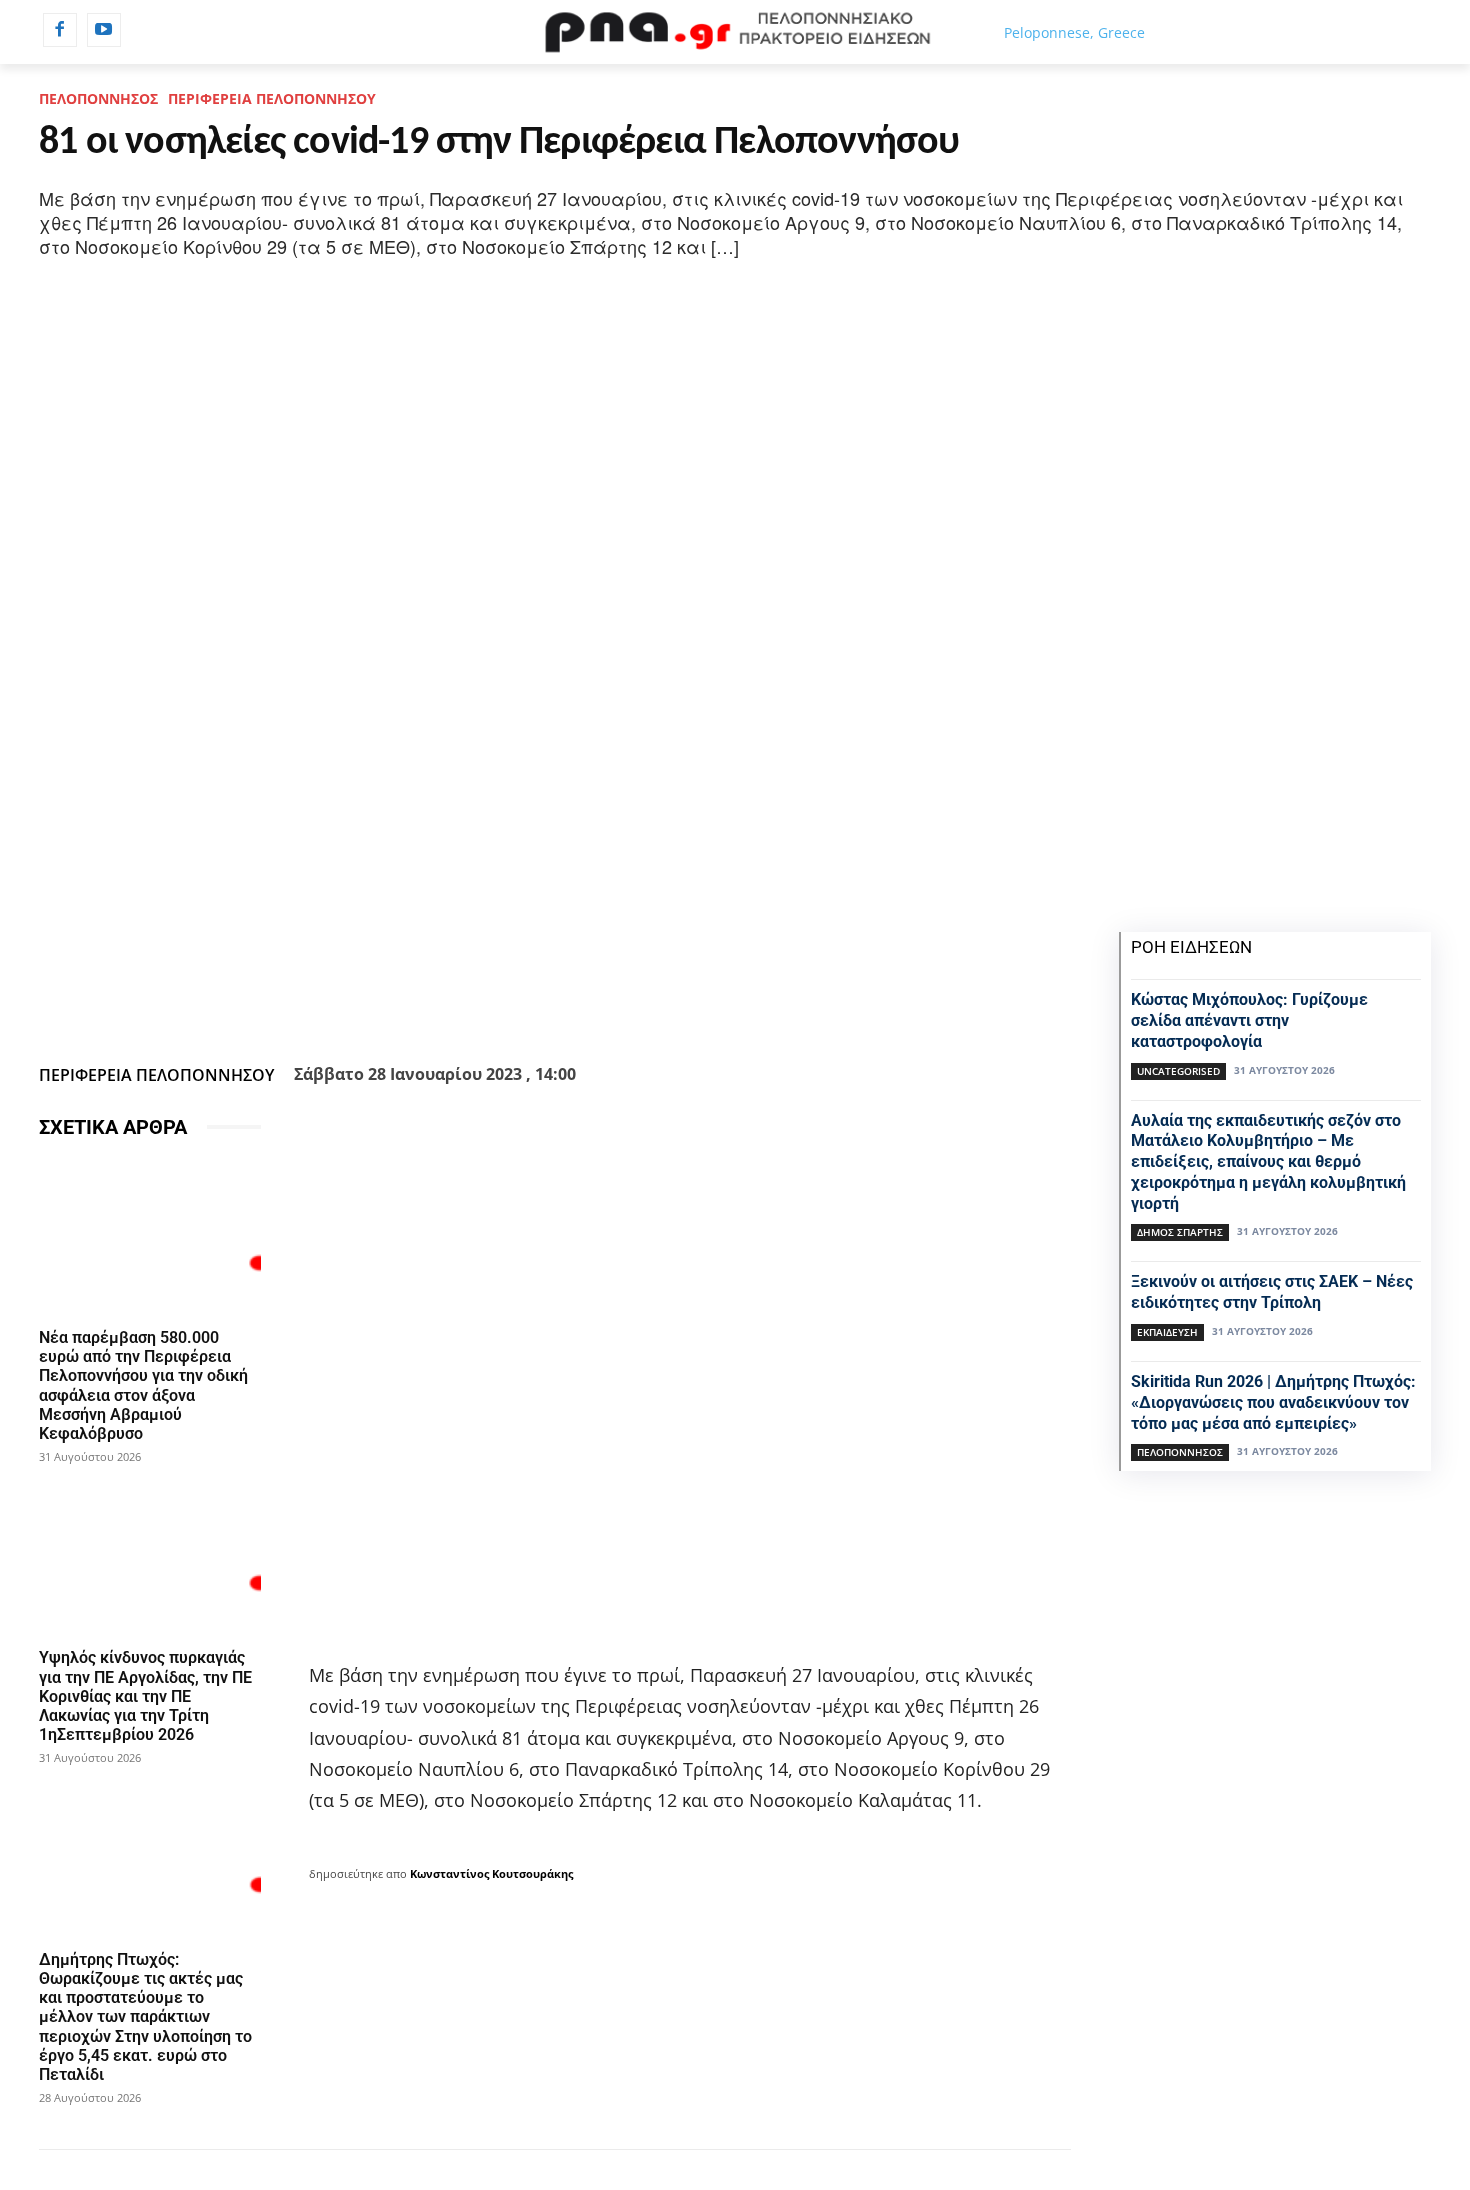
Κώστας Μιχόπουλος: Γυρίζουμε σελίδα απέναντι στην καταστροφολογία (1249, 1020)
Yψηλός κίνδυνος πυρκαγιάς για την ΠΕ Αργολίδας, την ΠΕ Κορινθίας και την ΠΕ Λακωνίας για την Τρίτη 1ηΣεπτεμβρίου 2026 (145, 1696)
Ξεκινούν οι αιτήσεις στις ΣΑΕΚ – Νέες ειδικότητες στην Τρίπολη (1272, 1292)
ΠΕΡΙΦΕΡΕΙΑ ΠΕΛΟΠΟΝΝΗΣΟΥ (272, 98)
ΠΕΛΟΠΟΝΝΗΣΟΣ (98, 98)
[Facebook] (60, 30)
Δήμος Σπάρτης (1180, 1232)
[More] (663, 1007)
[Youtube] (104, 30)
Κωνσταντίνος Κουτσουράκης (491, 1873)
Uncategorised (1178, 1071)
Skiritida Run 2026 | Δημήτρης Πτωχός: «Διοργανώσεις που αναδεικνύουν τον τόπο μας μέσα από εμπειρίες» (1273, 1402)
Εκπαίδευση (1167, 1332)
